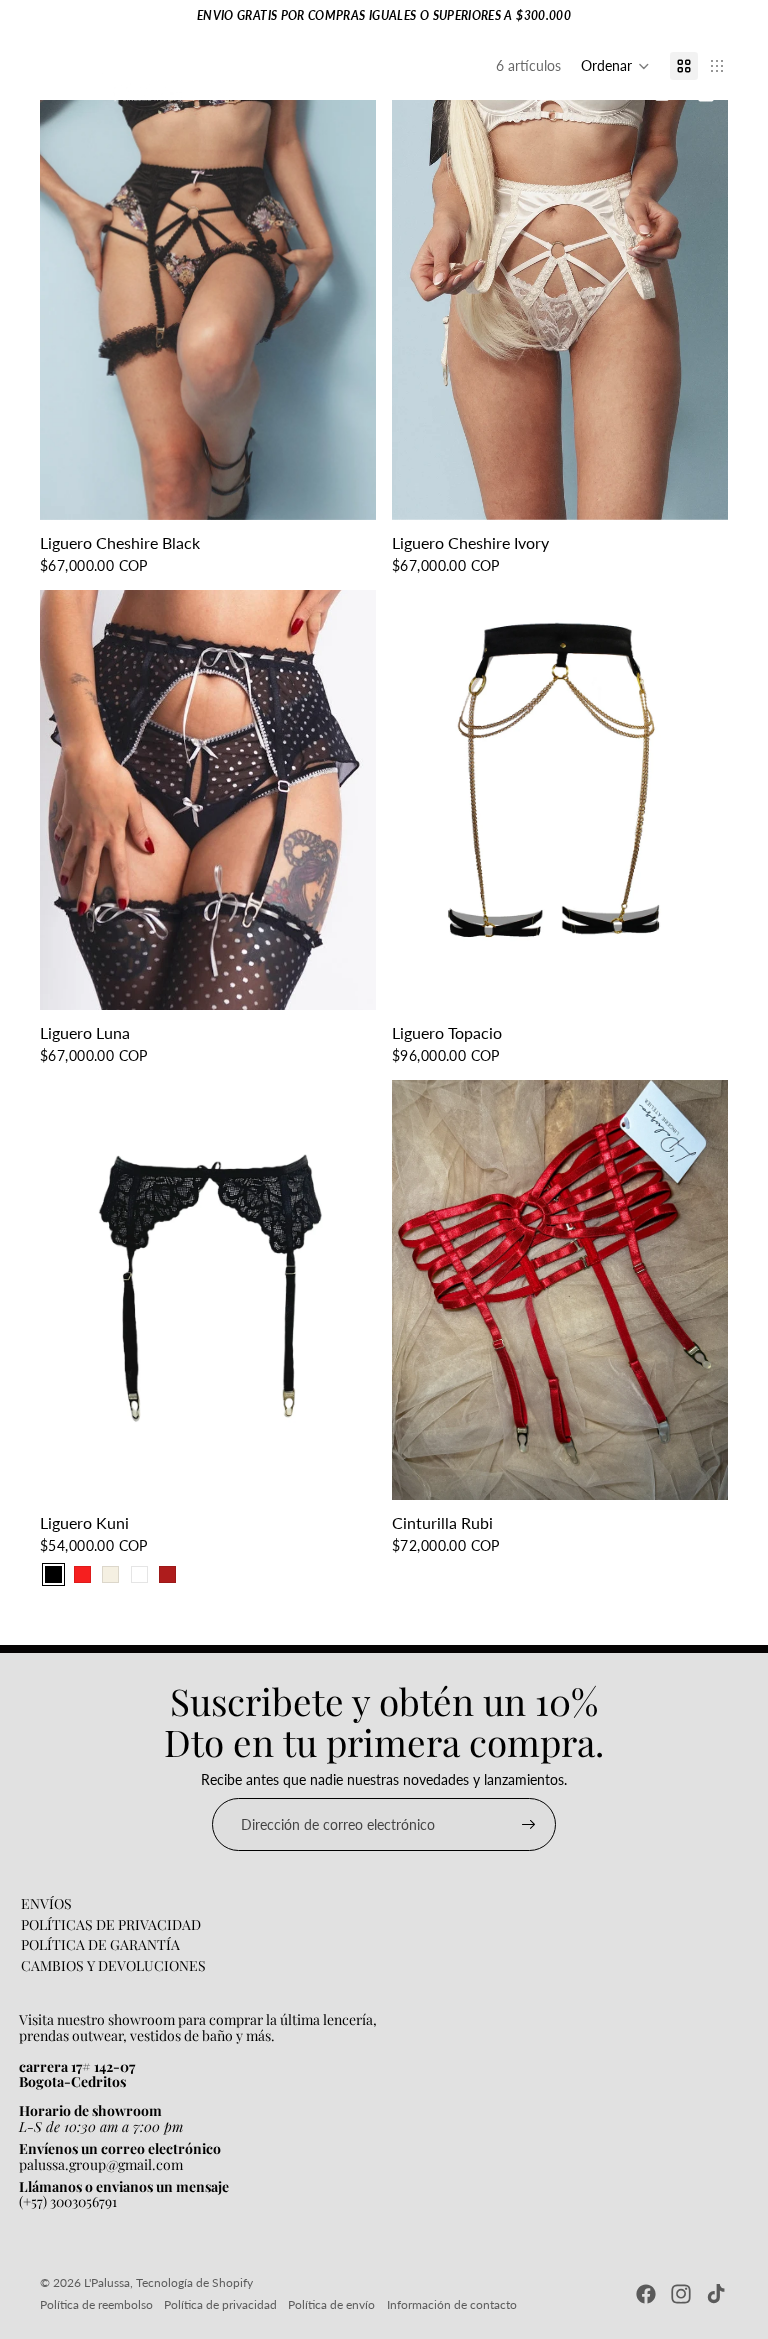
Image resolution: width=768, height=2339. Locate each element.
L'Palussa (107, 2282)
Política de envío (331, 2304)
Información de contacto (452, 2304)
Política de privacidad (220, 2304)
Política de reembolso (96, 2304)
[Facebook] (646, 2294)
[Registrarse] (529, 1825)
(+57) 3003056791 (68, 2201)
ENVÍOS (46, 1903)
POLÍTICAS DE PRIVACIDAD (111, 1924)
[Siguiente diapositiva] (698, 800)
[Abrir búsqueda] (620, 93)
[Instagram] (681, 2294)
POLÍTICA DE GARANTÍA (100, 1944)
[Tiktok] (716, 2294)
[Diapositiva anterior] (422, 800)
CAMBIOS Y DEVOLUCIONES (113, 1965)
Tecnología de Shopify (194, 2282)
